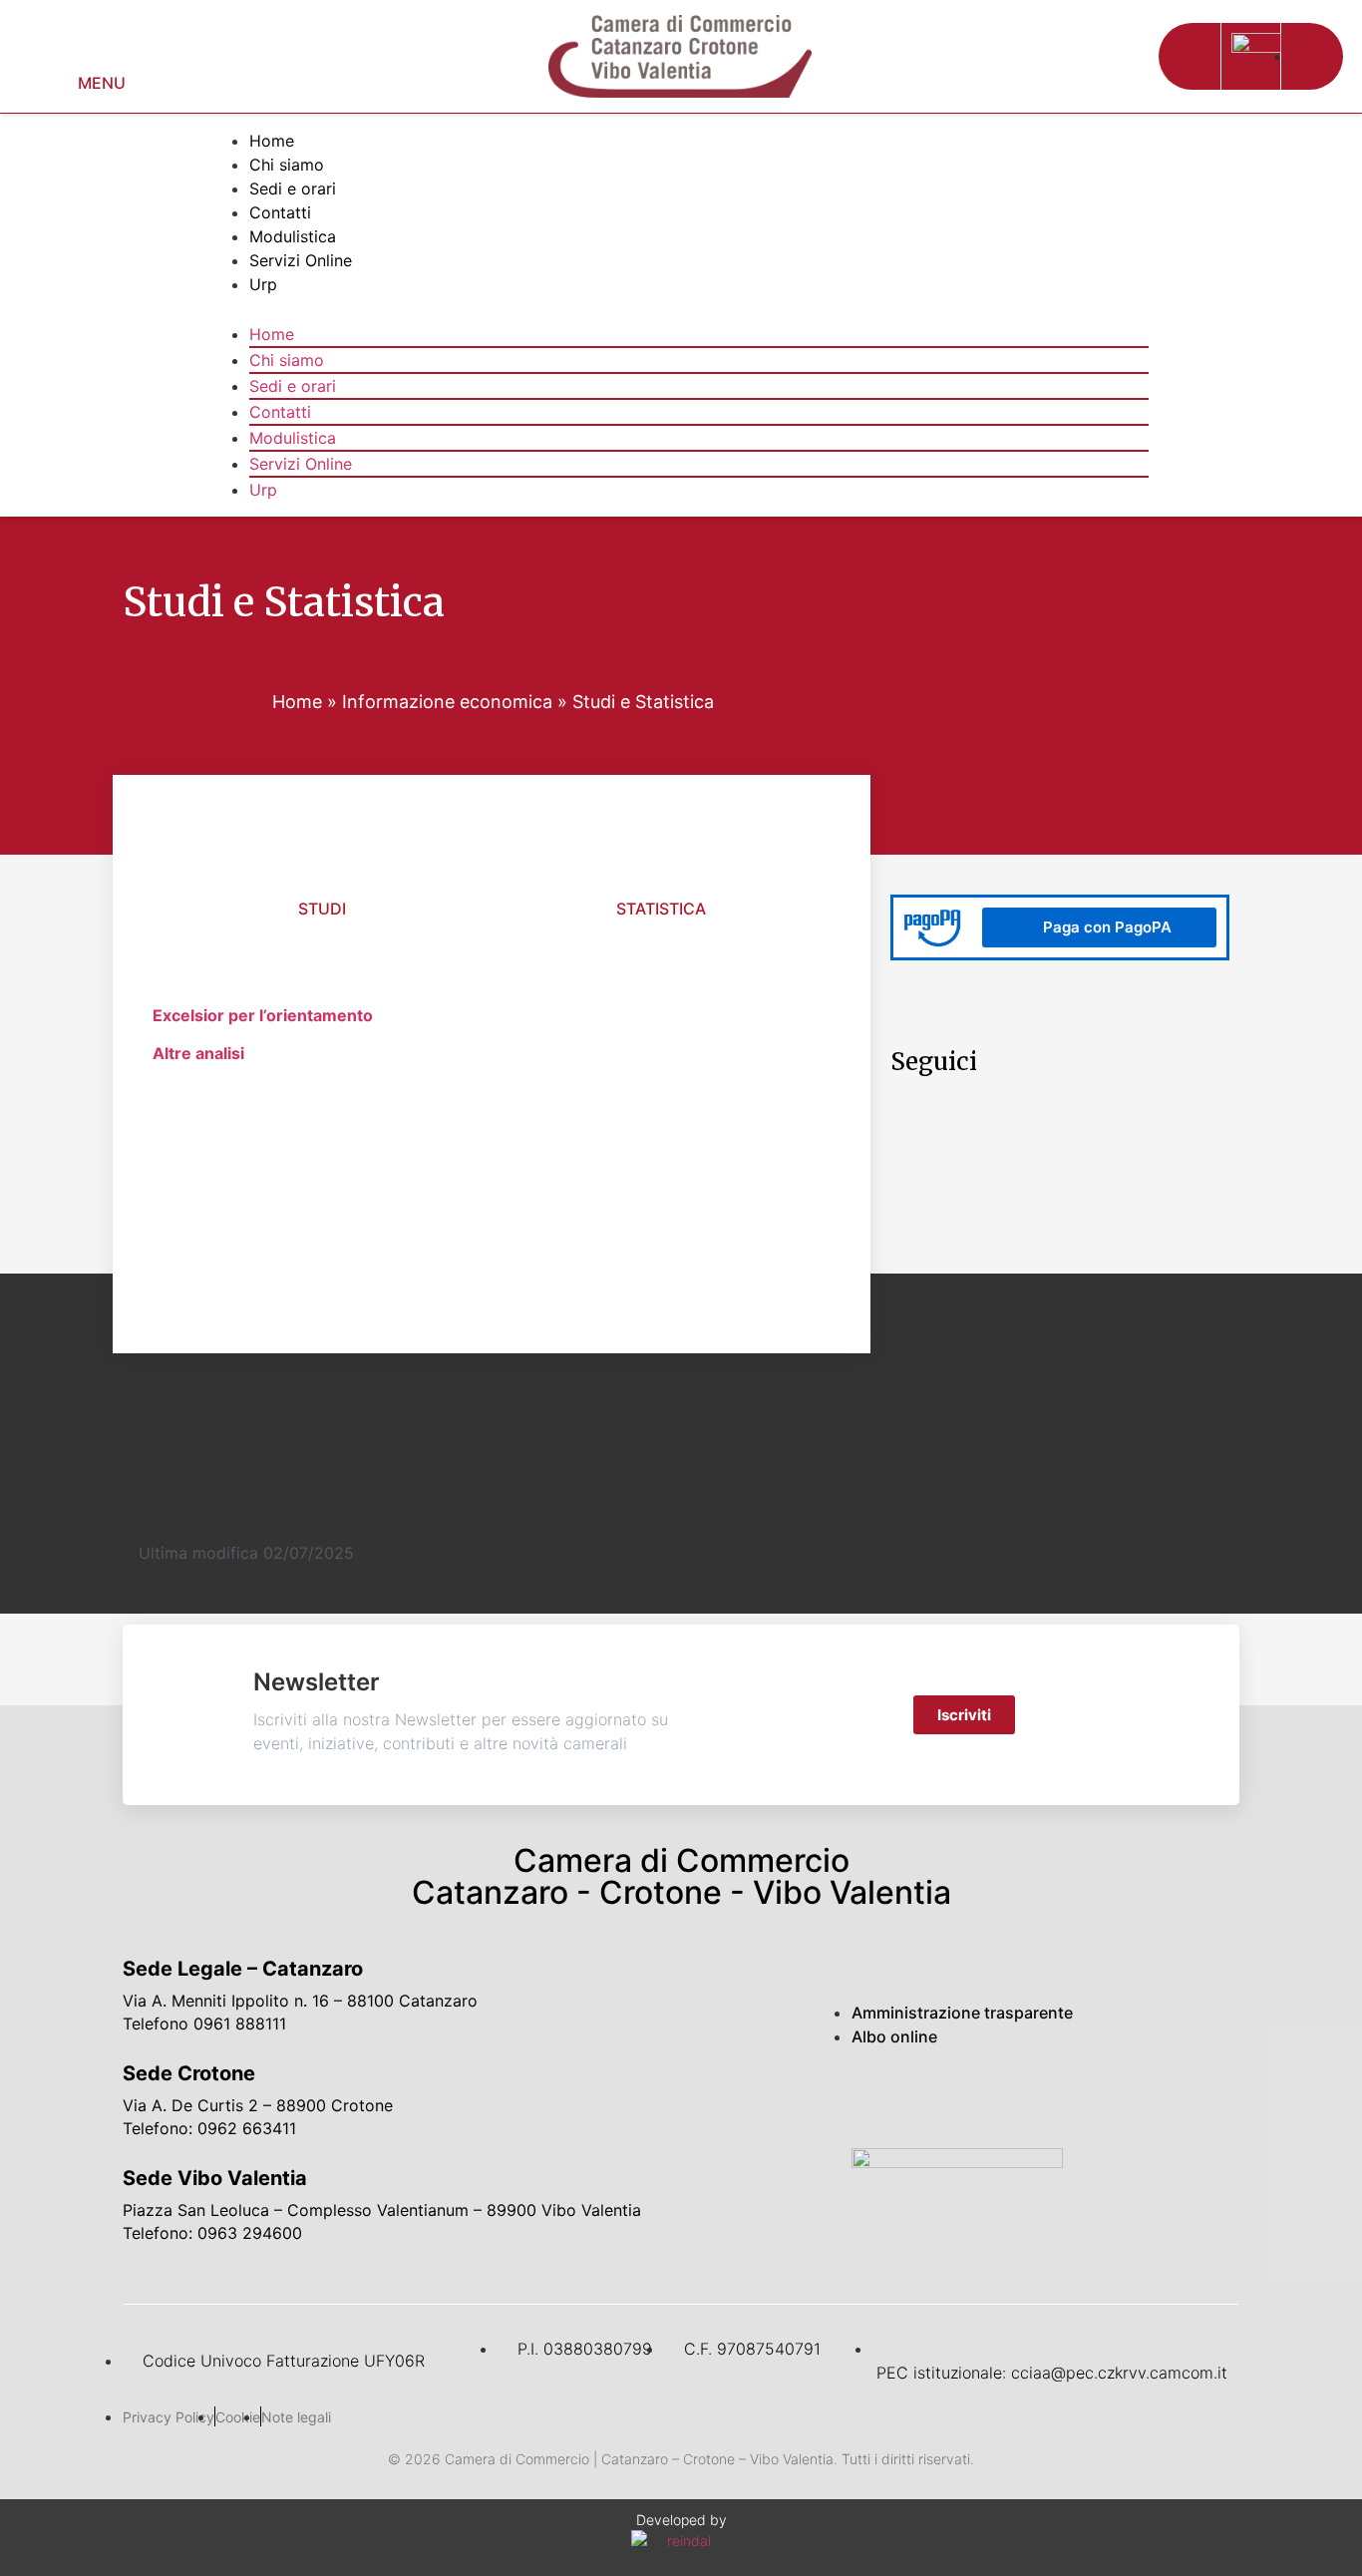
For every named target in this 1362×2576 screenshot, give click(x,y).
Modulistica (293, 236)
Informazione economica (447, 702)
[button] (1189, 56)
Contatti (280, 212)
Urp (263, 284)
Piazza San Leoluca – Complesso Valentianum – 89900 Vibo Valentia (382, 2210)
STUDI (322, 909)
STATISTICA (661, 909)
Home (272, 141)
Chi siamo (287, 165)
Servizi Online (301, 260)
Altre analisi (198, 1053)
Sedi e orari (293, 188)
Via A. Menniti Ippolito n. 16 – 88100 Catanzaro (300, 2001)
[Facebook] (881, 2098)
